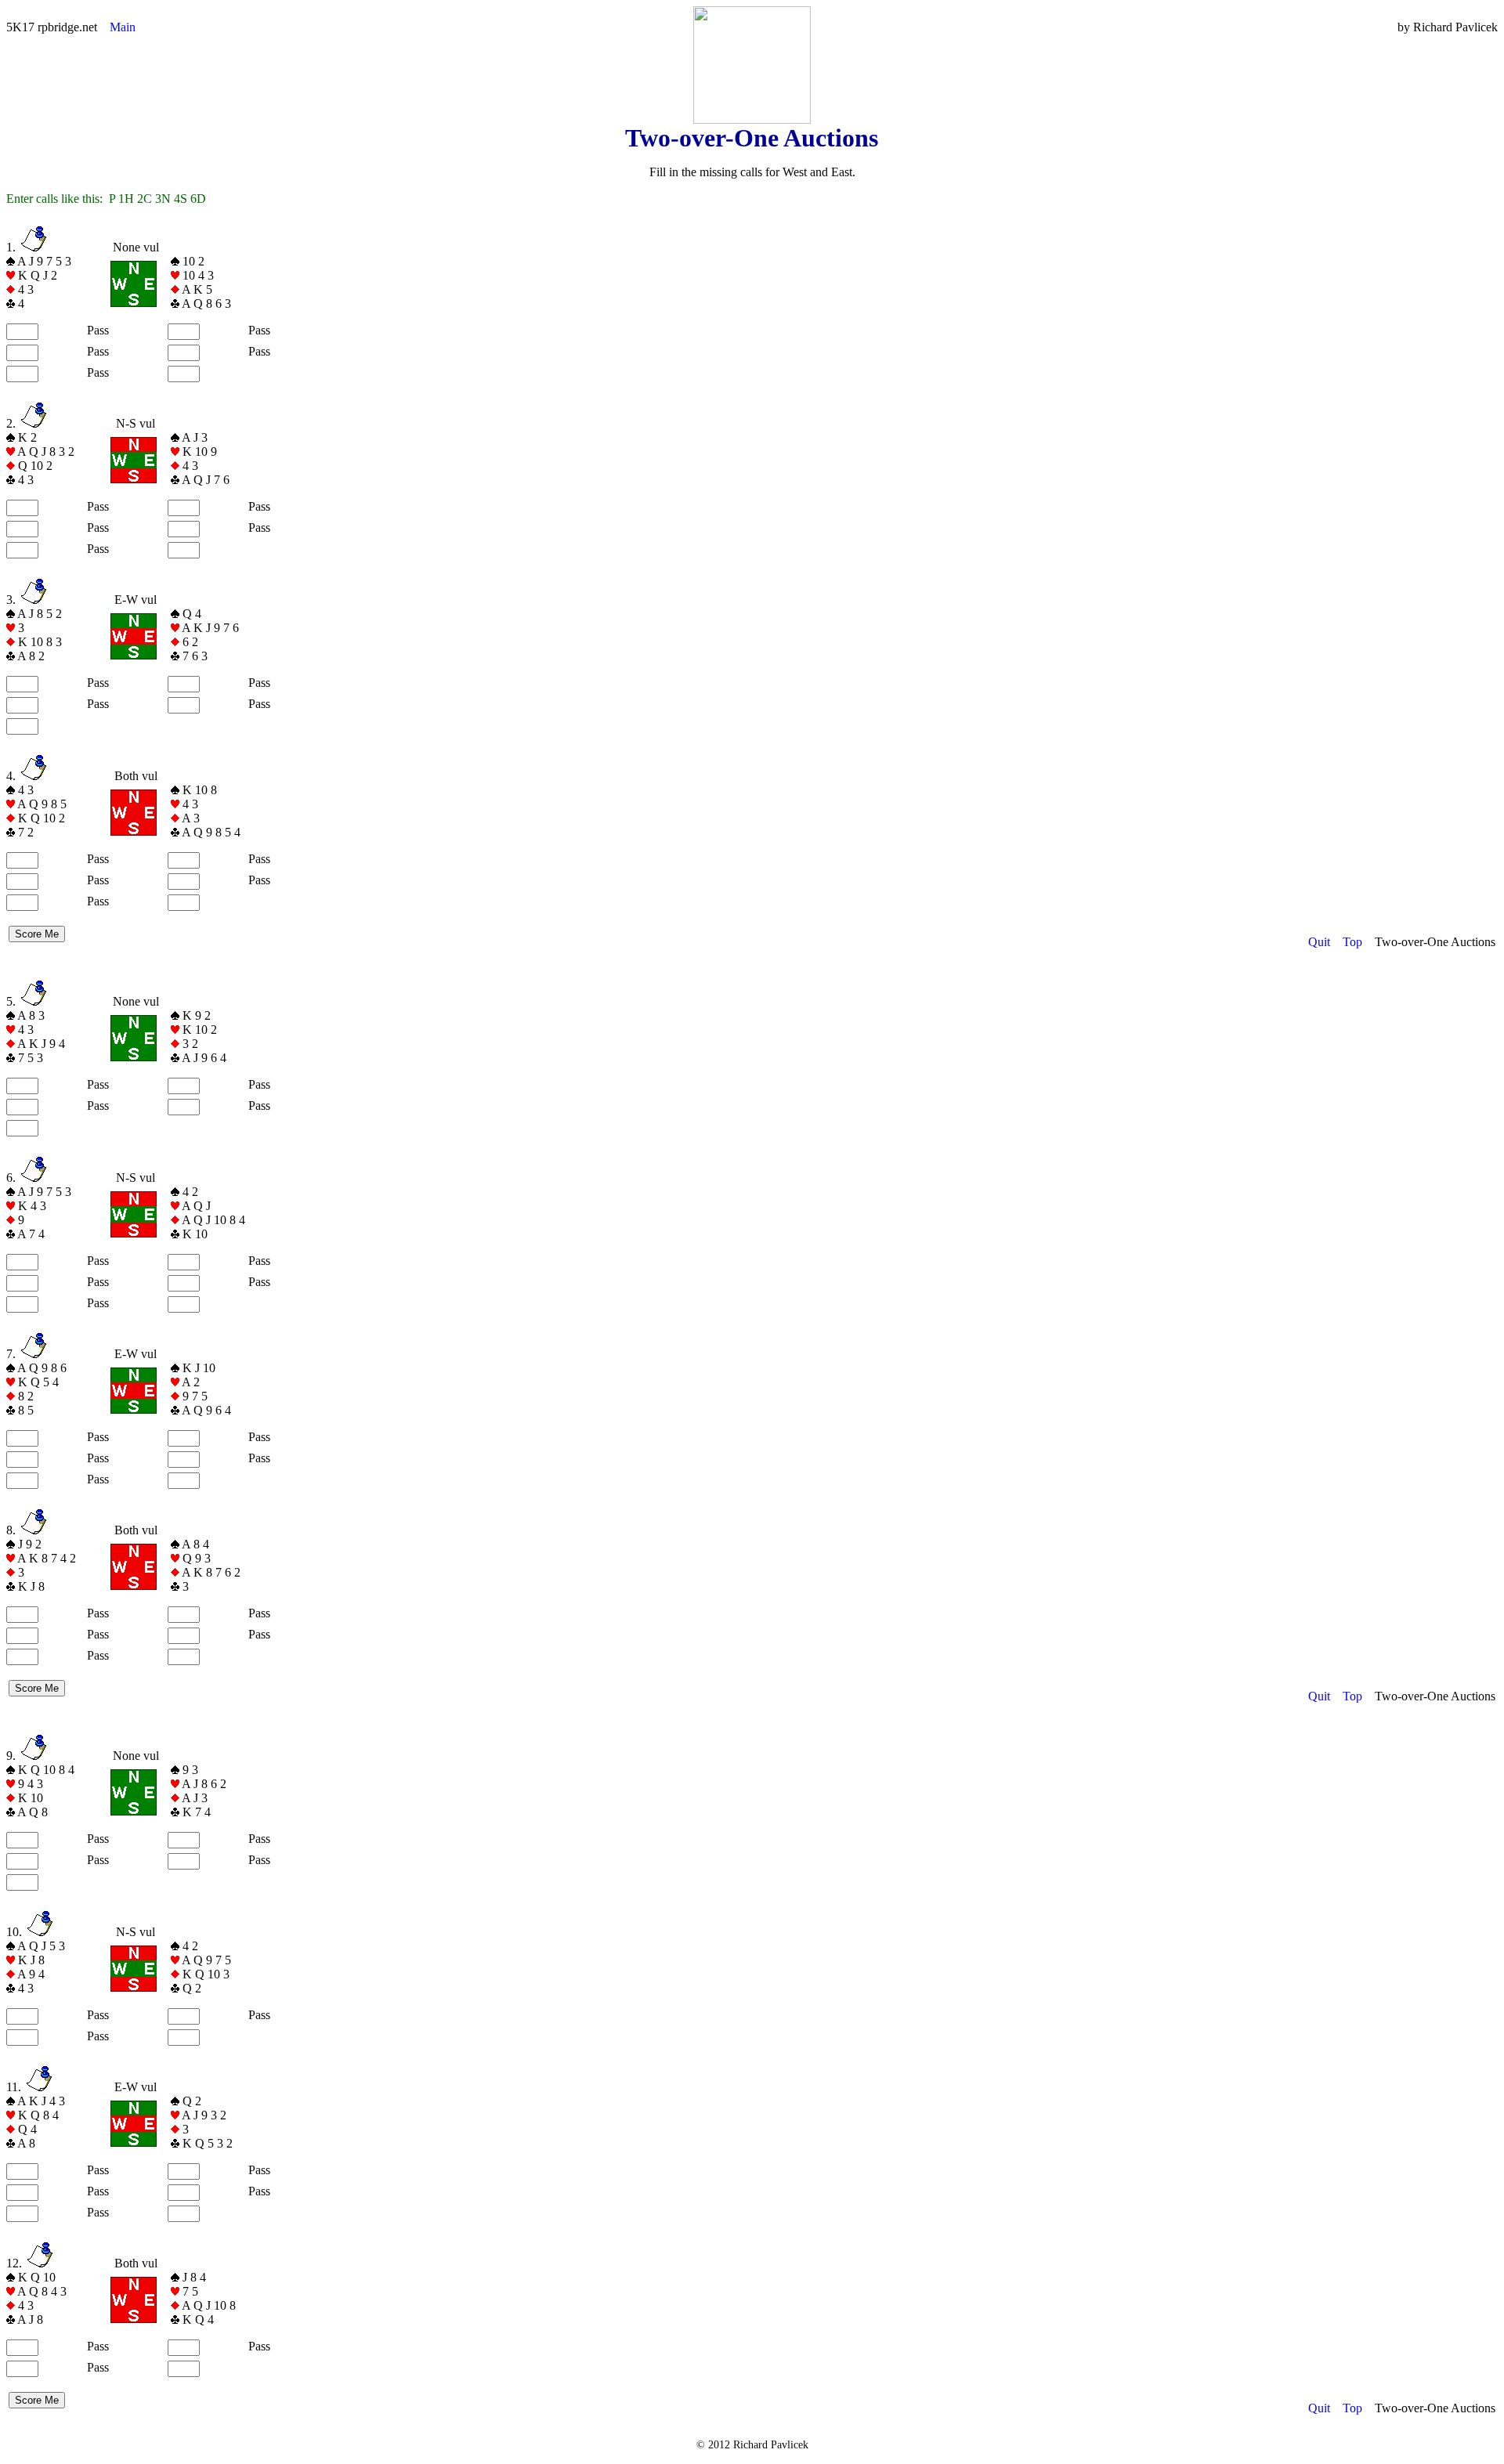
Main (123, 27)
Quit (1319, 942)
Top (1352, 942)
